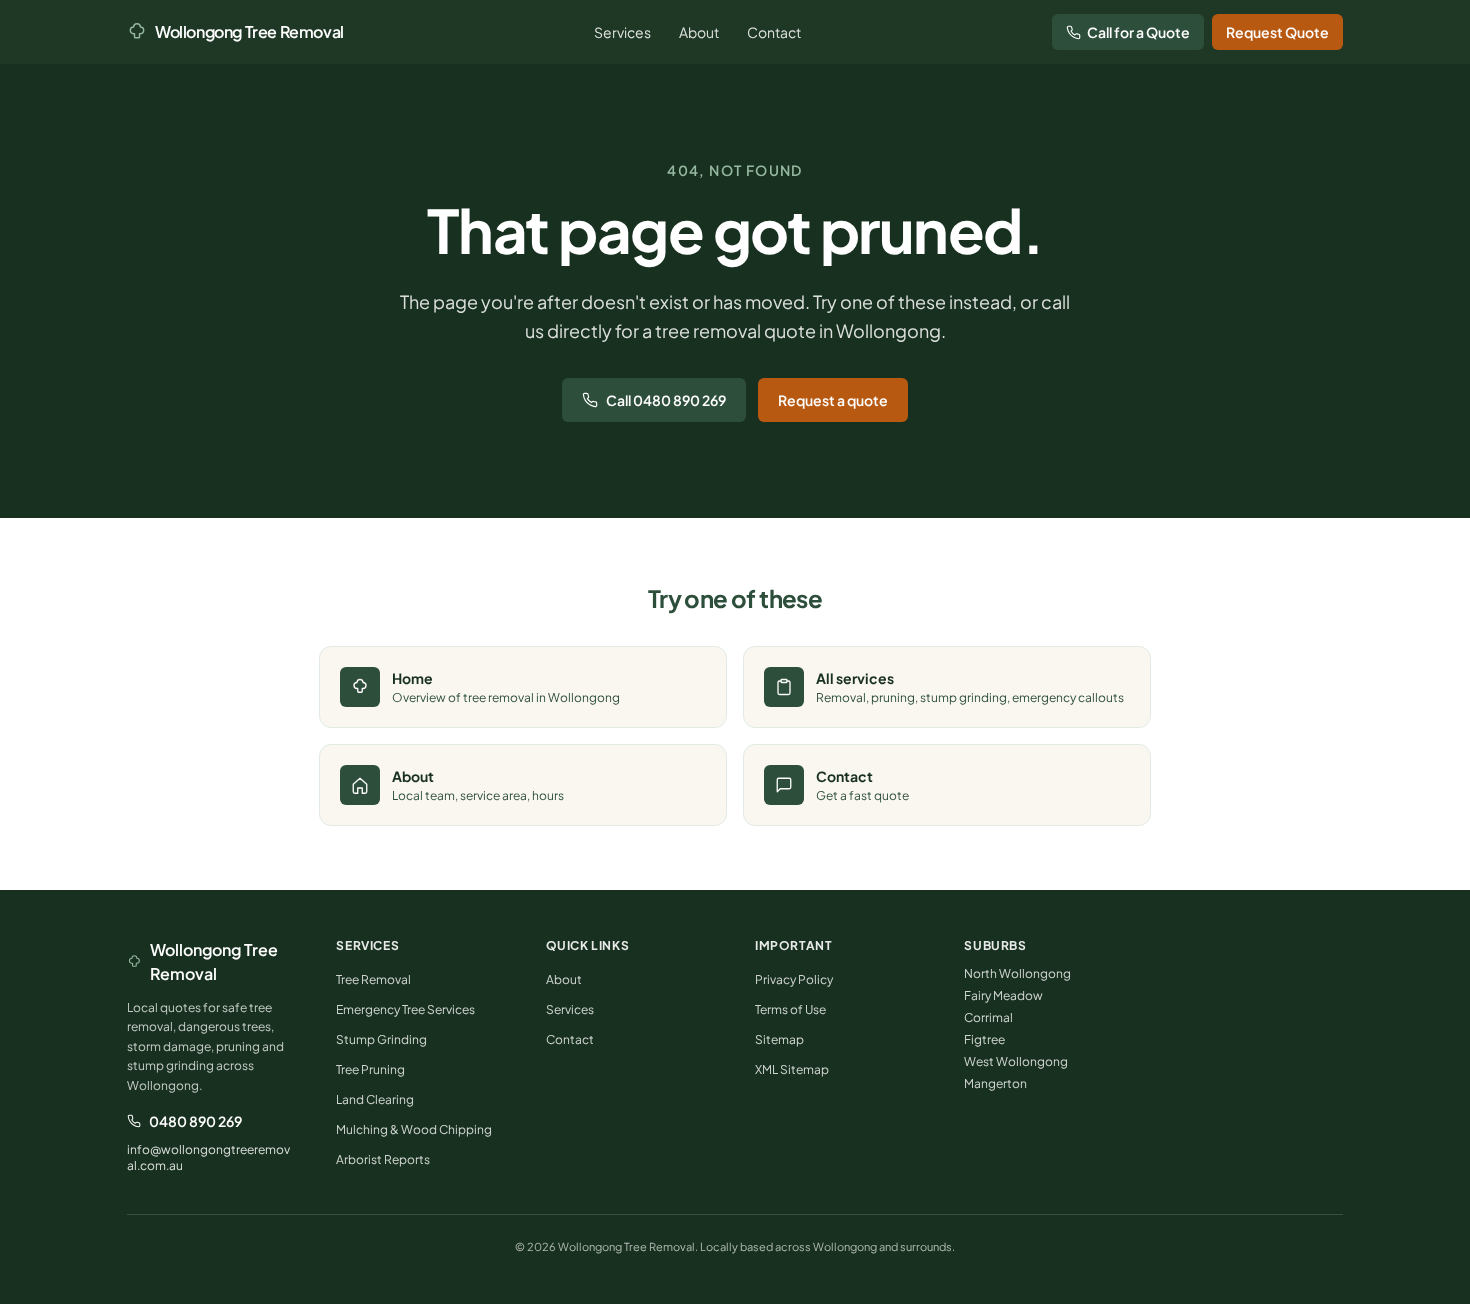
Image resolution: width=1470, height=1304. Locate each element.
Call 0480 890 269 (666, 400)
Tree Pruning (370, 1069)
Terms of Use (790, 1009)
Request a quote (833, 400)
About (699, 32)
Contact (774, 32)
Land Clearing (375, 1099)
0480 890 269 (195, 1121)
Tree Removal (373, 979)
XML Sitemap (792, 1069)
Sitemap (779, 1039)
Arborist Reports (383, 1159)
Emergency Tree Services (405, 1009)
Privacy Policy (794, 979)
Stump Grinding (381, 1039)
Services (622, 32)
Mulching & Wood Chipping (414, 1129)
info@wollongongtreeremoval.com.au (208, 1157)
